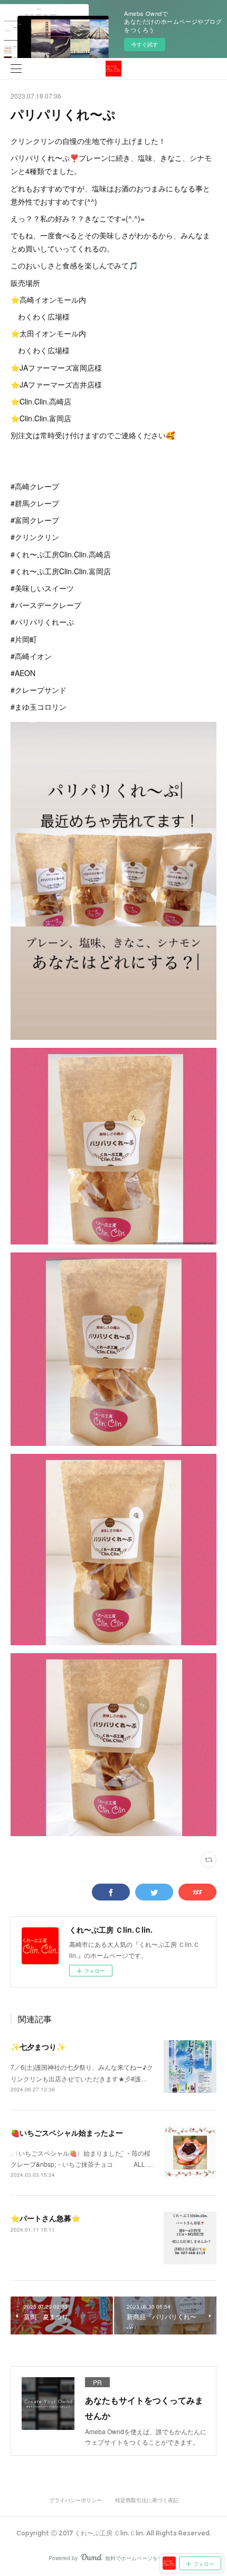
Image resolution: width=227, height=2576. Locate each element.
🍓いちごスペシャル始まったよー (67, 2133)
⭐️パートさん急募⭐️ (45, 2218)
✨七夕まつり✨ (38, 2047)
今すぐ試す (145, 44)
